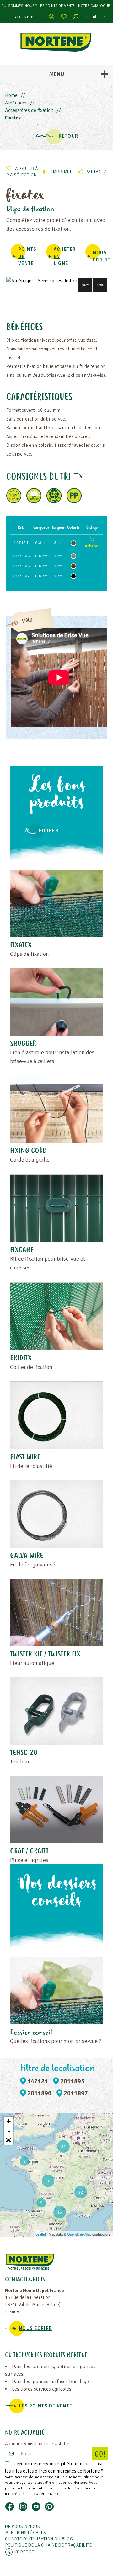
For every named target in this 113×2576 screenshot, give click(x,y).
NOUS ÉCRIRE (102, 256)
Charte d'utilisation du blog (39, 2539)
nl (95, 17)
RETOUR (69, 136)
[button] (86, 285)
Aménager (16, 103)
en (104, 17)
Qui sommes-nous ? (19, 6)
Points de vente (27, 256)
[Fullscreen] (8, 2140)
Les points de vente (56, 6)
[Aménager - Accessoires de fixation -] (56, 281)
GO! (101, 2455)
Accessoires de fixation (29, 110)
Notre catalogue (94, 6)
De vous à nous (23, 2526)
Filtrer (49, 831)
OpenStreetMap (79, 2234)
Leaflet (41, 2234)
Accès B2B (24, 17)
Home (11, 95)
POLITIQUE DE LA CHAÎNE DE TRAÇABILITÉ (48, 2545)
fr (86, 17)
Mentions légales (26, 2533)
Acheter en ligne (65, 256)
